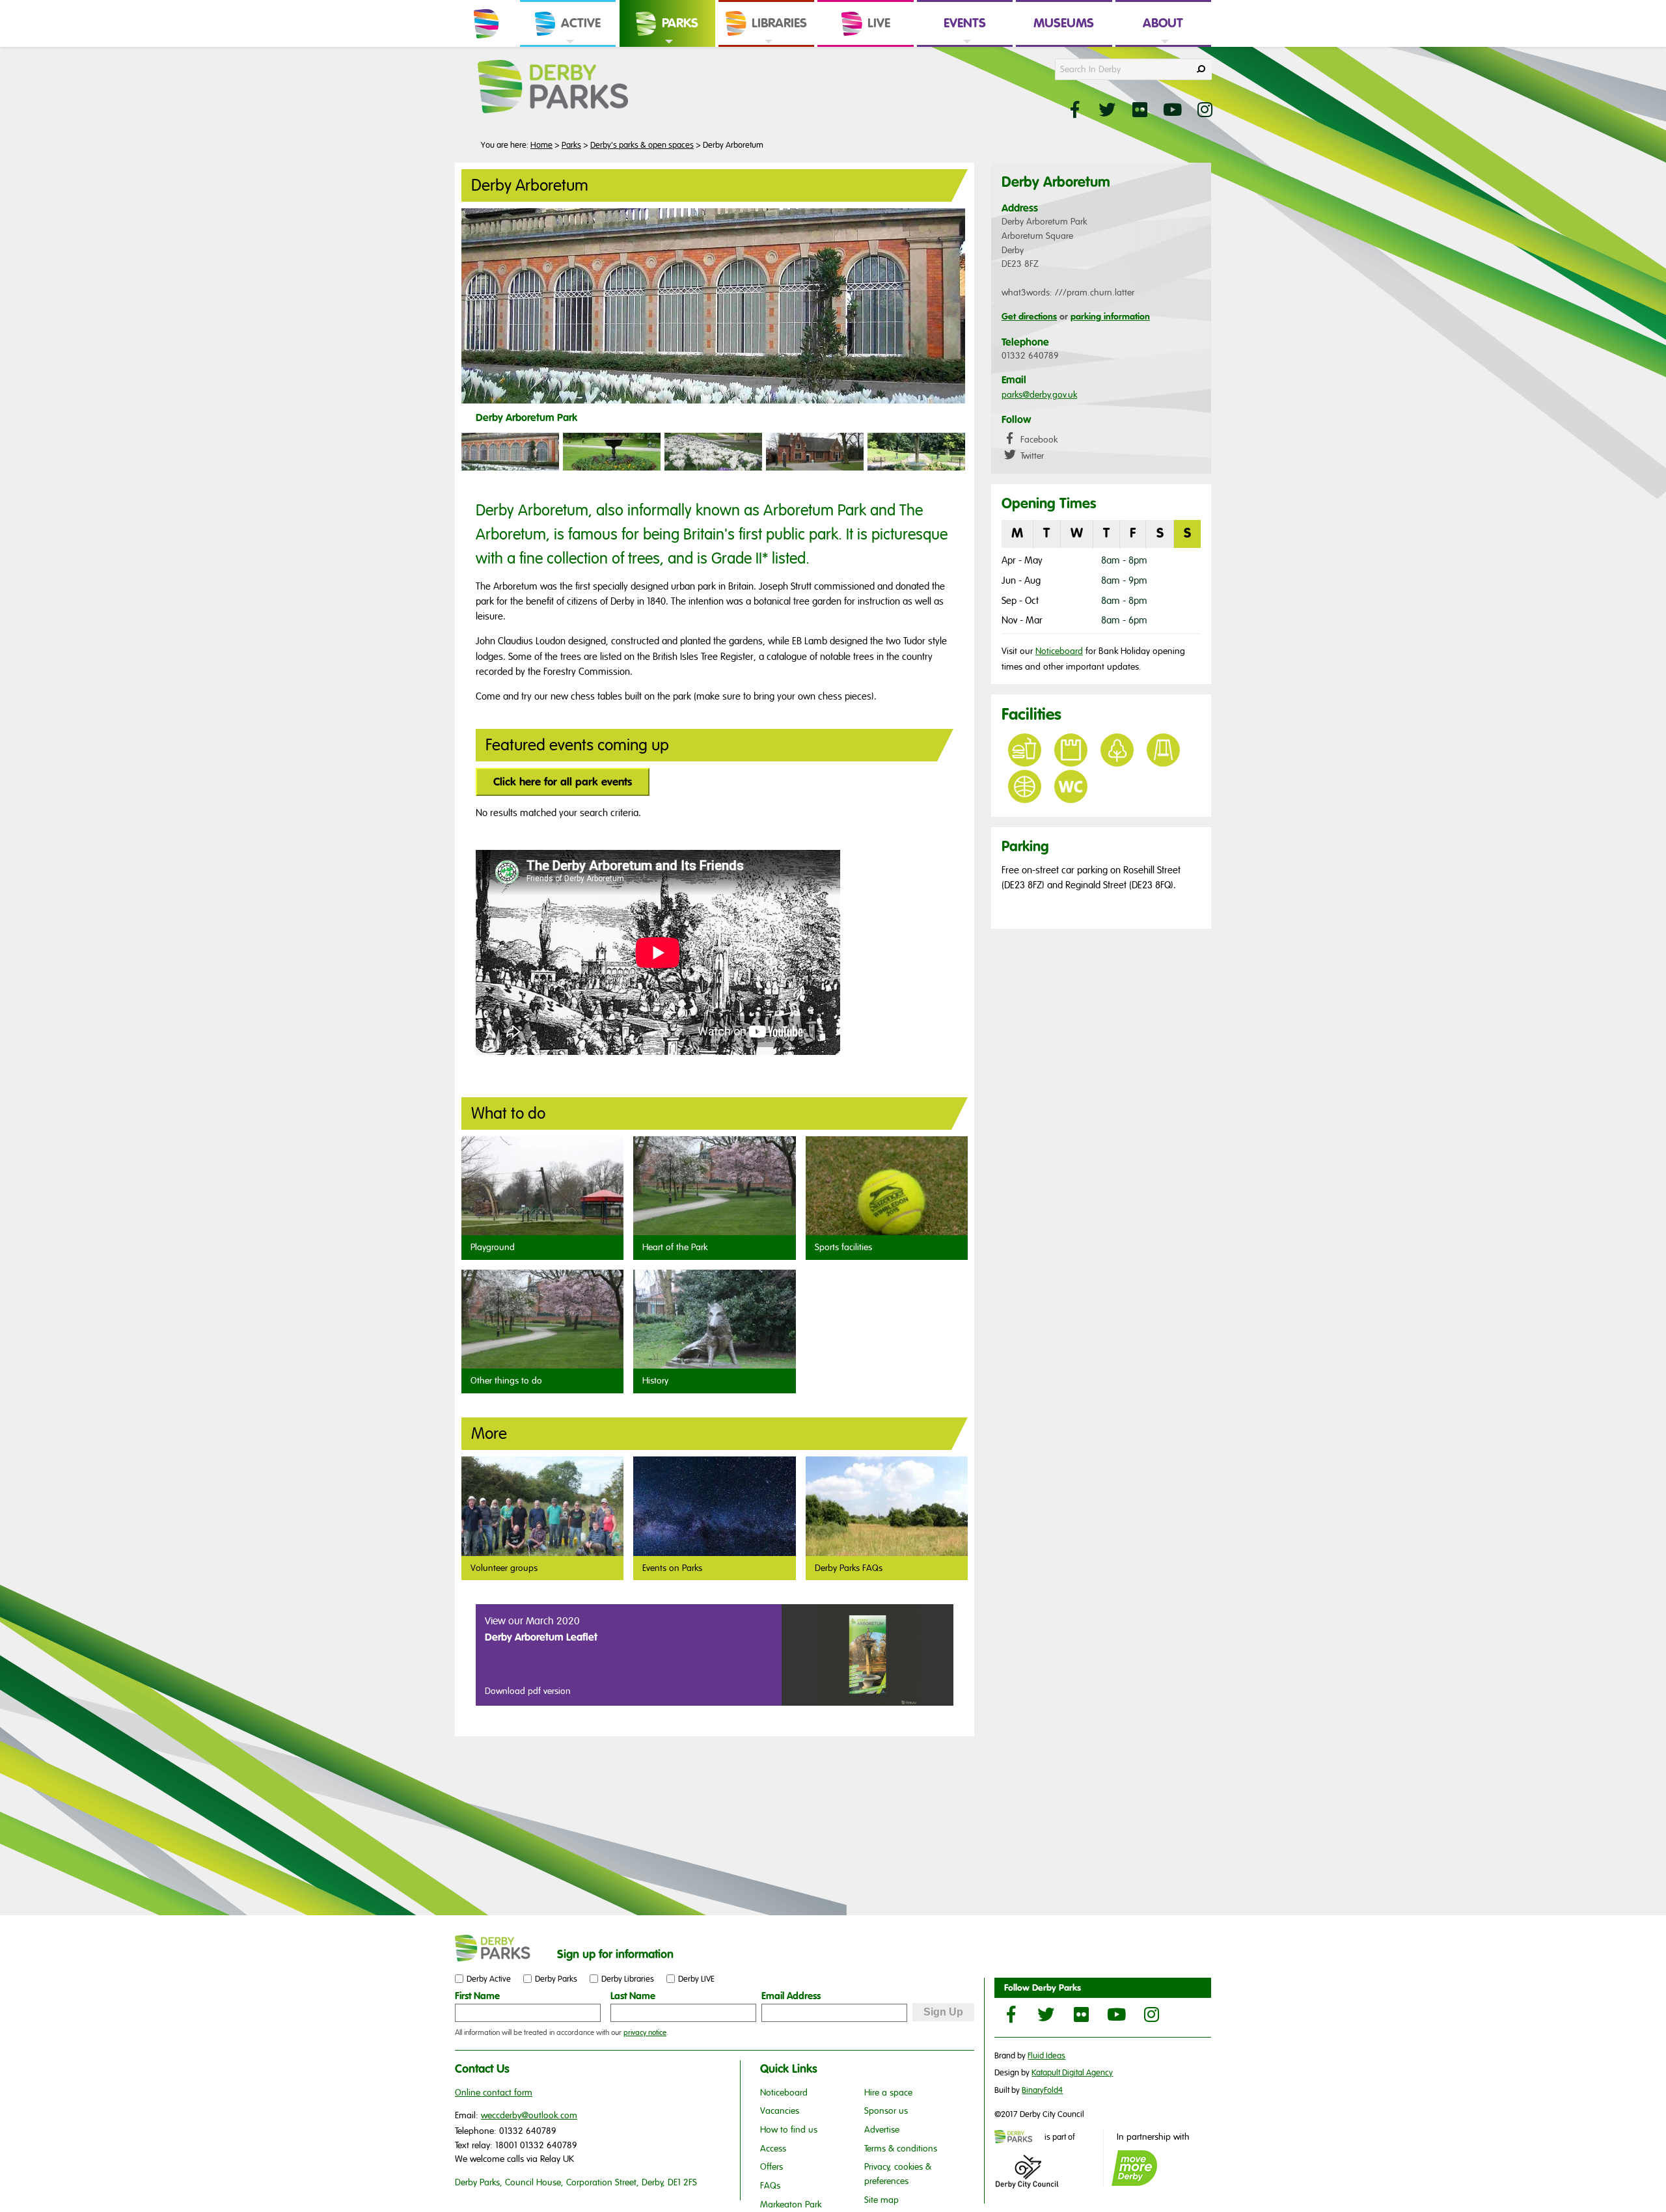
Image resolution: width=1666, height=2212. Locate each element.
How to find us (789, 2130)
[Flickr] (1081, 2014)
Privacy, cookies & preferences (898, 2174)
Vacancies (780, 2111)
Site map (881, 2200)
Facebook (1038, 440)
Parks (571, 145)
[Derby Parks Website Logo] (573, 87)
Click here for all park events (563, 782)
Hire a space (888, 2093)
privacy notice (645, 2032)
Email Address (791, 1996)
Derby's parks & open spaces (642, 145)
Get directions (1029, 316)
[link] (568, 46)
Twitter (1031, 456)
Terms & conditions (901, 2149)
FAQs (770, 2186)
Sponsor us (886, 2111)
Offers (772, 2167)
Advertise (882, 2130)
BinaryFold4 (1042, 2090)
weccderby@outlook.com (529, 2115)
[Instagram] (1151, 2014)
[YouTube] (1116, 2014)
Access (773, 2149)
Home (541, 145)
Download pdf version (528, 1691)
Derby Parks (556, 1979)
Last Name (633, 1996)
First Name (477, 1996)
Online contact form (494, 2093)
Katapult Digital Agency (1072, 2073)
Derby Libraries (628, 1979)
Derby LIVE (696, 1979)
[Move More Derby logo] (1134, 2168)
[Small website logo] (503, 1948)
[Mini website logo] (1018, 2138)
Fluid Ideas (1046, 2056)
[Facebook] (1011, 2014)
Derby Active (489, 1979)
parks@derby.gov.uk (1039, 395)
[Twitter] (1046, 2014)
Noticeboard (1059, 651)
